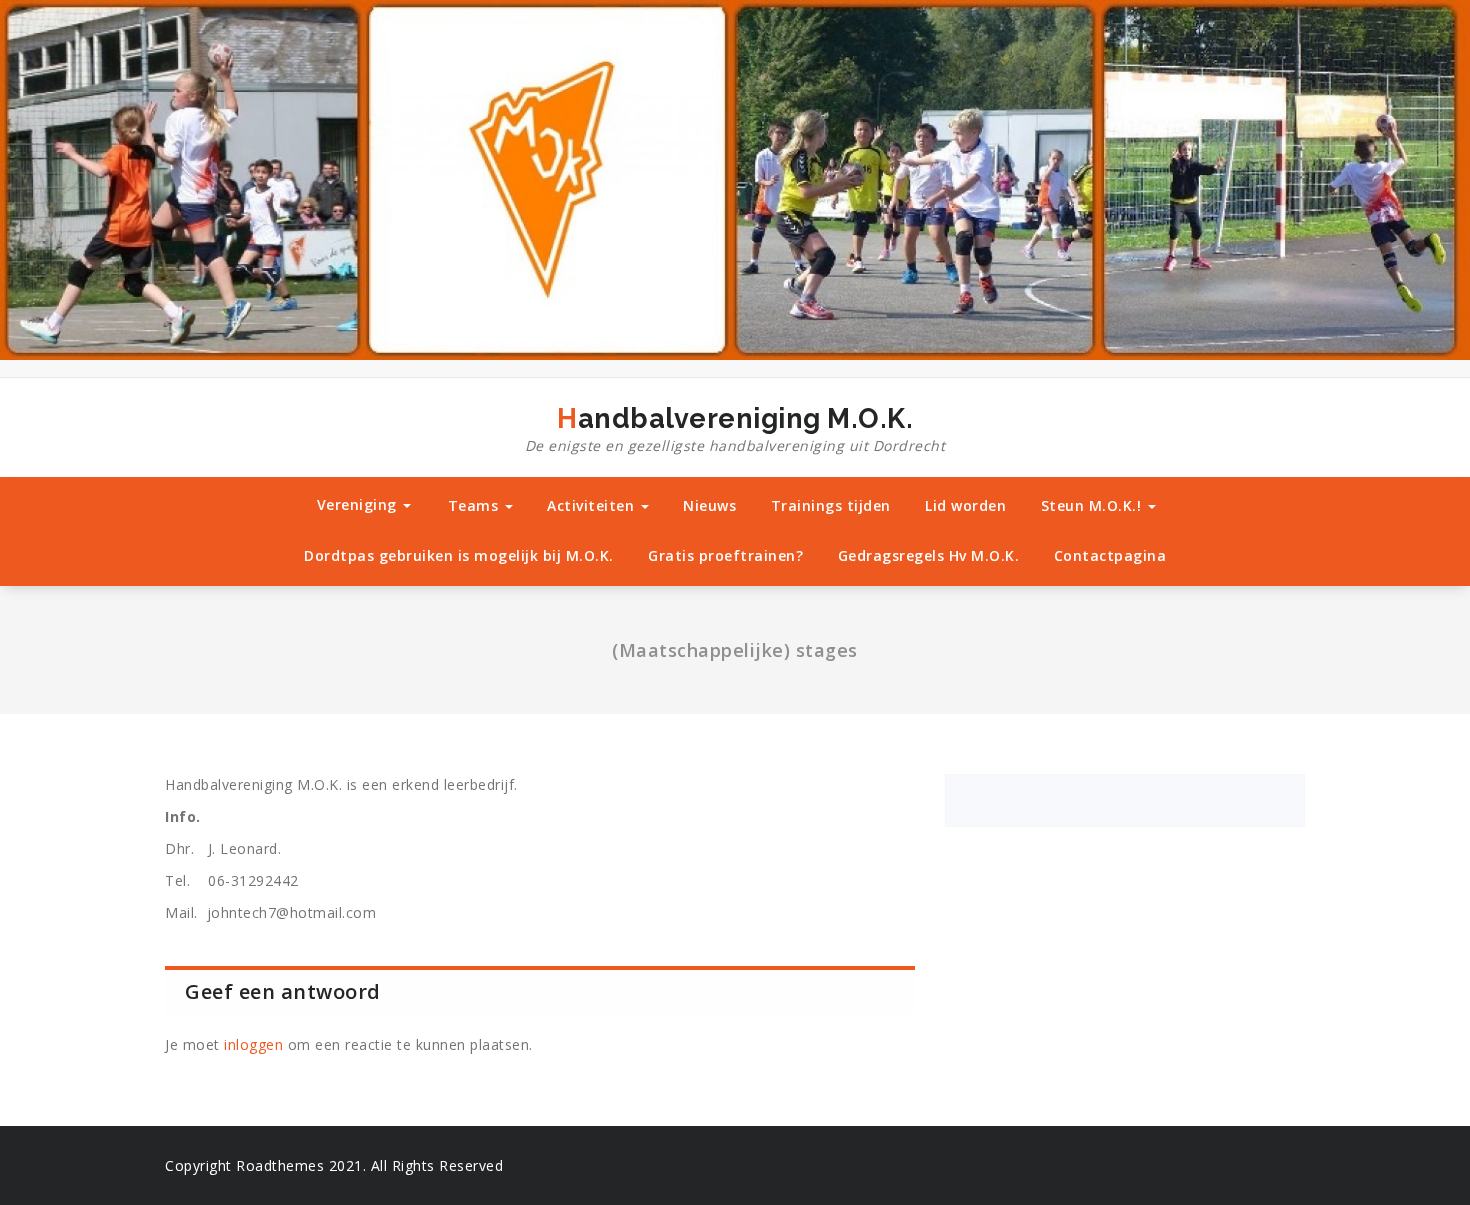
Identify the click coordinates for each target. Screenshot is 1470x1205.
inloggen (253, 1044)
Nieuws (709, 505)
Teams (475, 505)
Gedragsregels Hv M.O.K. (929, 555)
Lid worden (965, 505)
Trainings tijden (831, 505)
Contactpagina (1110, 555)
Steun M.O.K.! (1093, 505)
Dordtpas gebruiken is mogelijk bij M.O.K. (459, 555)
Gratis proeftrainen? (725, 555)
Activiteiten (593, 505)
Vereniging (359, 504)
